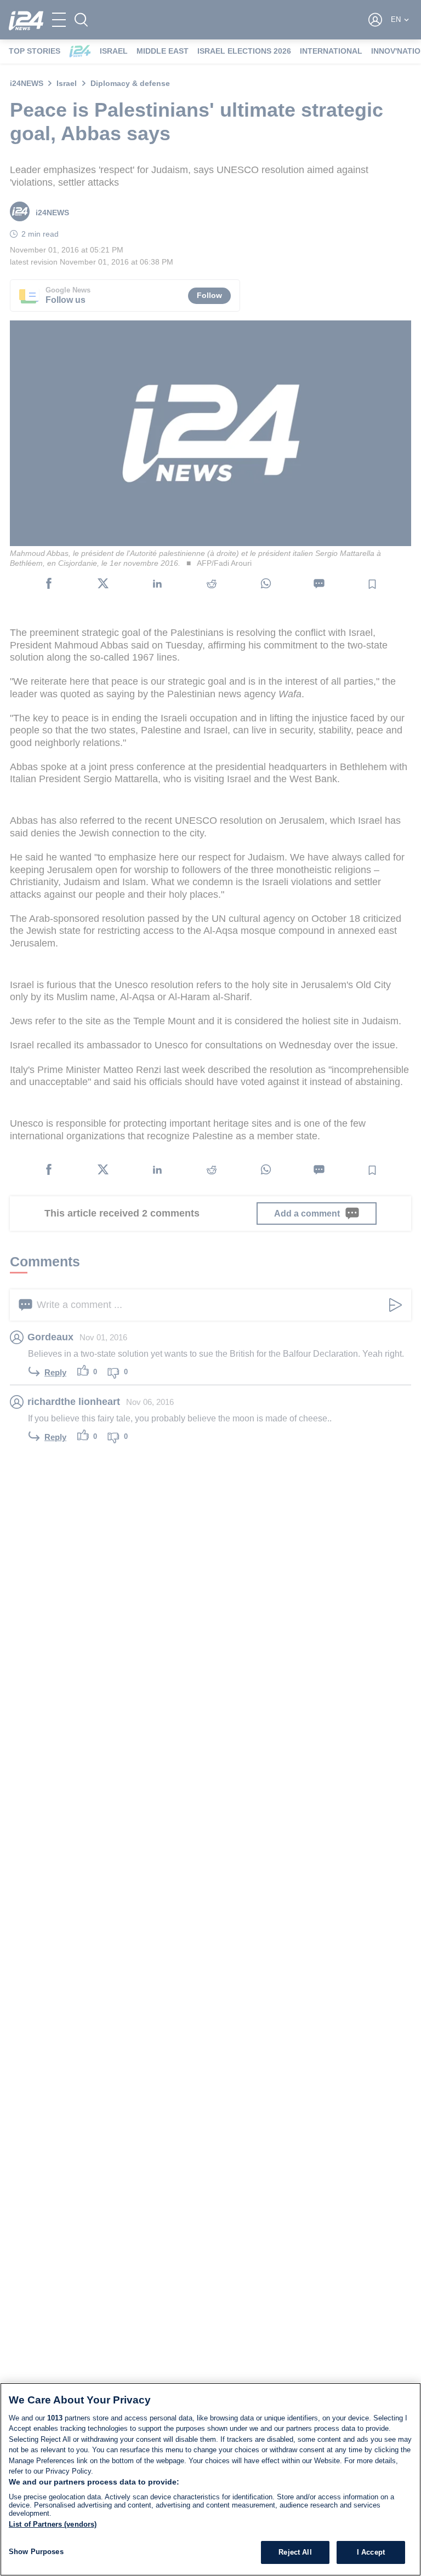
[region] (210, 2479)
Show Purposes (36, 2552)
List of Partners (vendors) (53, 2524)
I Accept (371, 2552)
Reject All (295, 2552)
